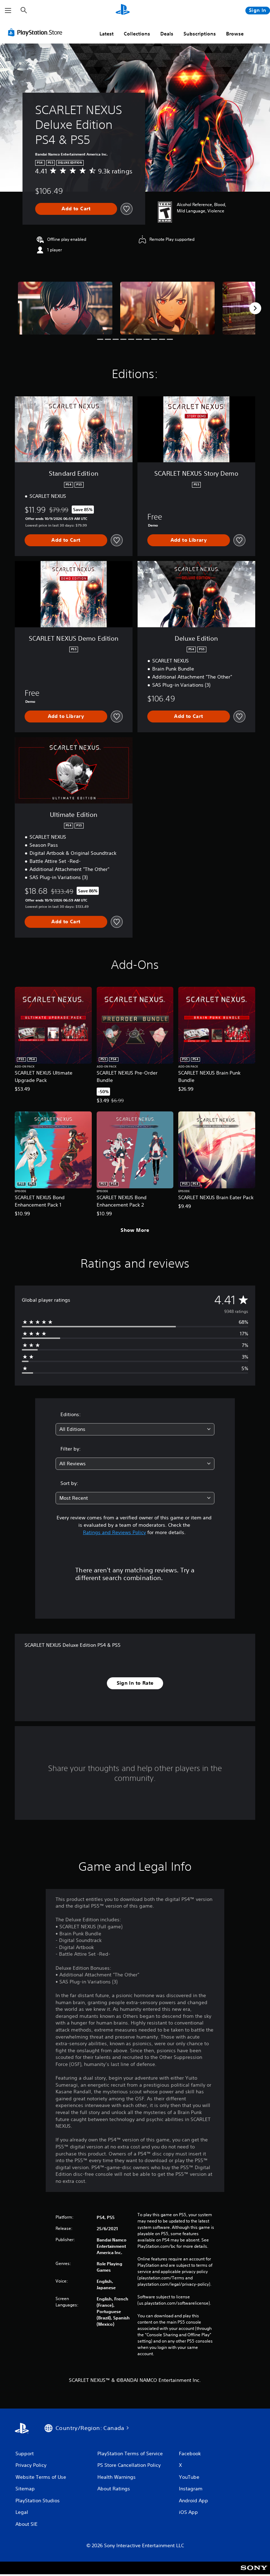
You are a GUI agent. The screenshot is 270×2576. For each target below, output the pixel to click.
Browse (235, 34)
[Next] (255, 308)
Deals (167, 34)
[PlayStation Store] (37, 32)
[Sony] (254, 2572)
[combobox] (135, 1429)
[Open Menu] (8, 11)
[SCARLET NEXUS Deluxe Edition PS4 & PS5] (65, 308)
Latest (107, 34)
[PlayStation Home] (123, 11)
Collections (137, 34)
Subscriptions (200, 34)
